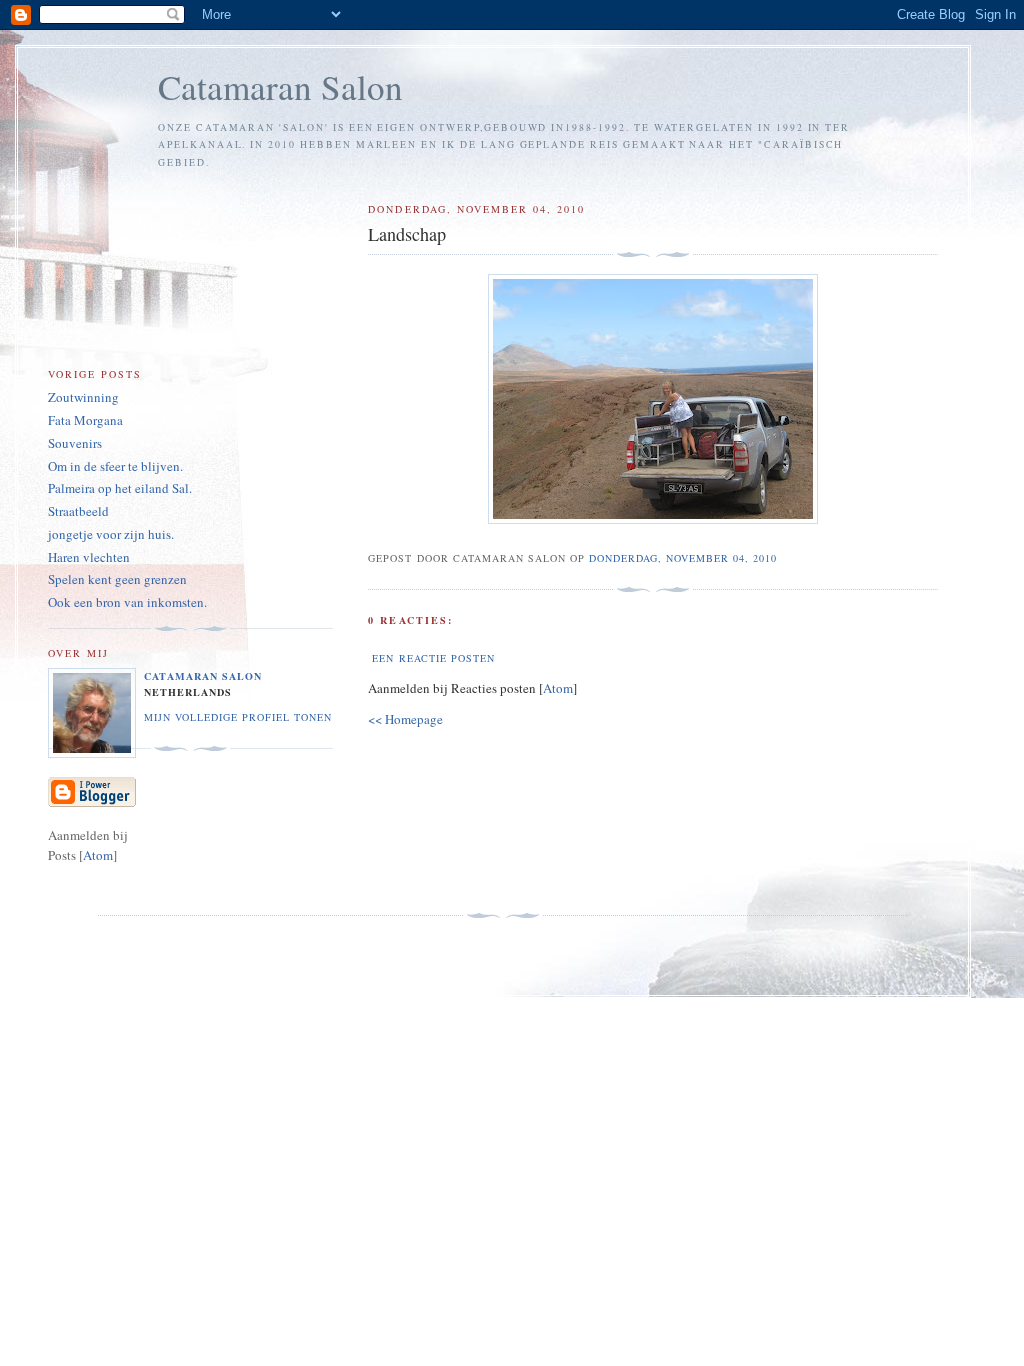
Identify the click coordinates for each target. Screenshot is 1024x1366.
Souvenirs (75, 443)
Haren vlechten (89, 557)
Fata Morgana (85, 420)
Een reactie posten (433, 658)
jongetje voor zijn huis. (111, 534)
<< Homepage (405, 719)
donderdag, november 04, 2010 (683, 558)
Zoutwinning (83, 397)
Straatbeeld (78, 511)
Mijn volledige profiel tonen (238, 717)
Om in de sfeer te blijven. (115, 466)
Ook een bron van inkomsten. (127, 602)
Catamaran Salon (280, 86)
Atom (558, 688)
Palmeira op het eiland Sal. (120, 488)
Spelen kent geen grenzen (117, 579)
